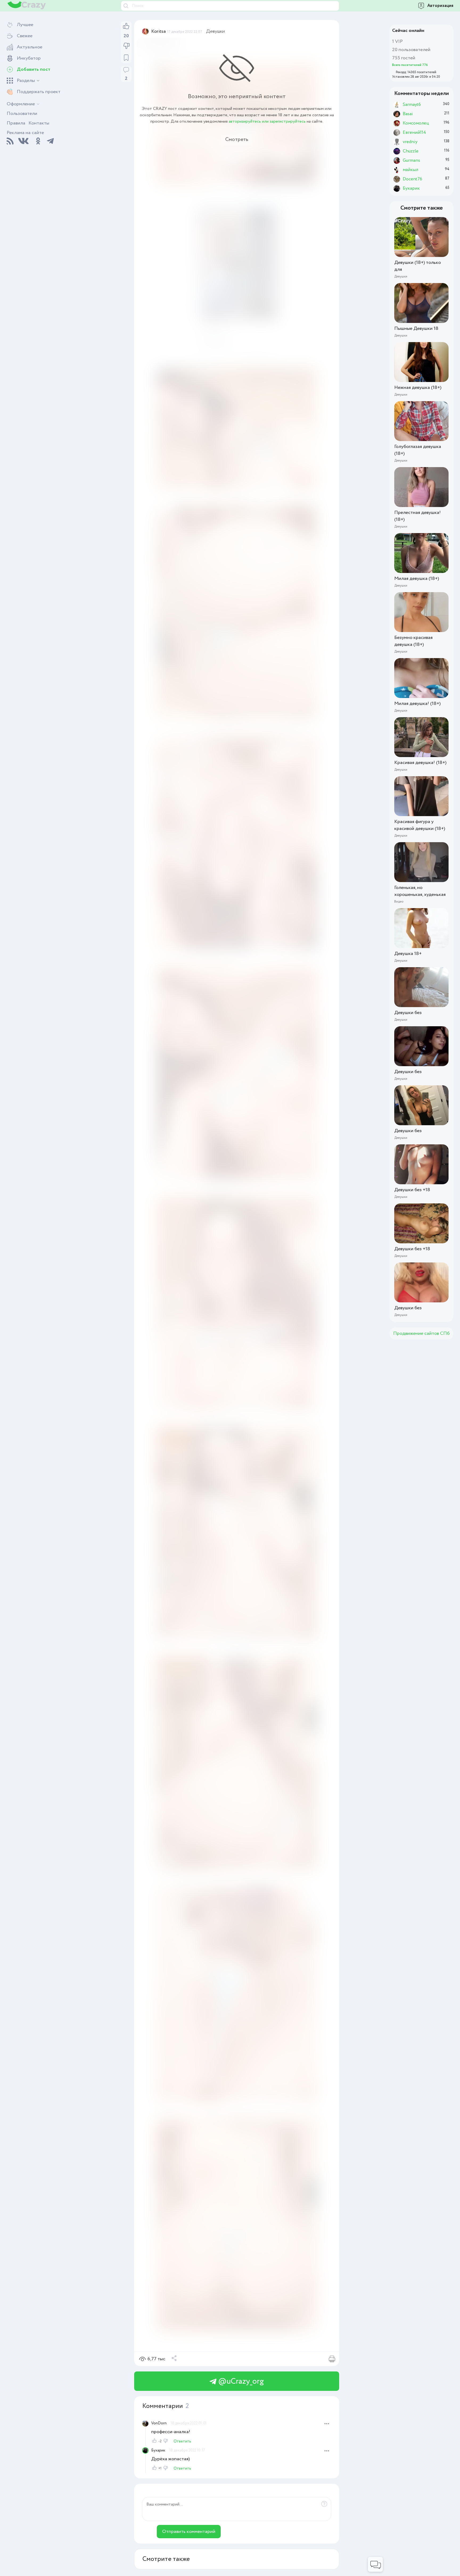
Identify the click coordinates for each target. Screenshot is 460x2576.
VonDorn (159, 2423)
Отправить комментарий (189, 2532)
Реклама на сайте (25, 133)
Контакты (39, 123)
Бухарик (158, 2450)
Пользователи (22, 114)
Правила (16, 123)
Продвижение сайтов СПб (421, 1333)
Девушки (215, 31)
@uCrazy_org (240, 2381)
